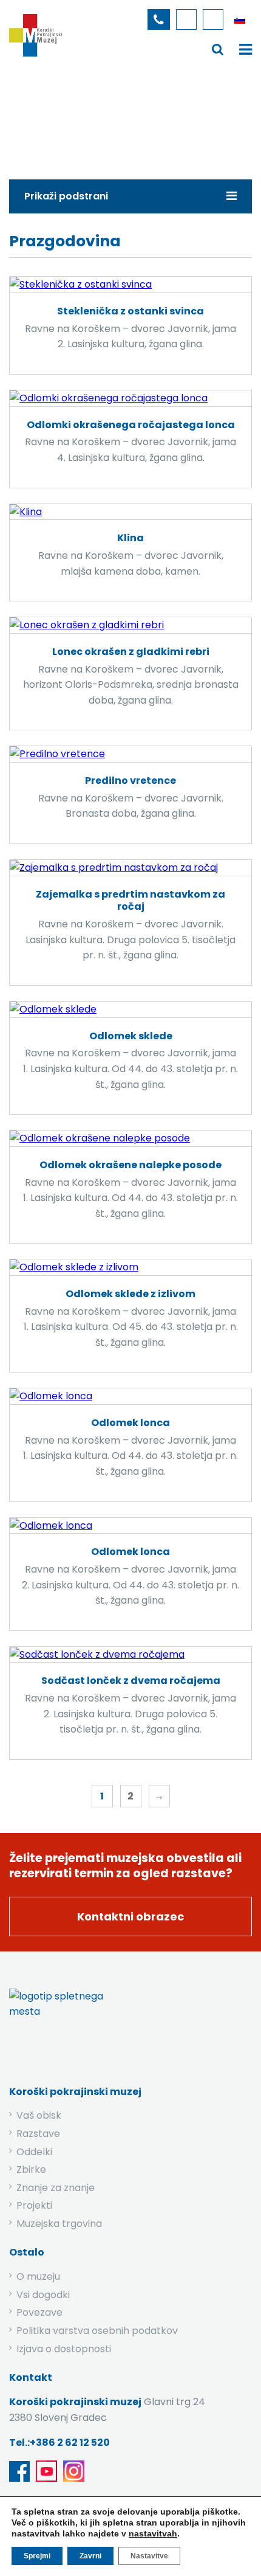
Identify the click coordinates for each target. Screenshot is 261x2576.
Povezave (39, 2312)
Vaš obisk (39, 2115)
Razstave (38, 2134)
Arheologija (137, 124)
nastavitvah (153, 2533)
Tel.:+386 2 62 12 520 (59, 2443)
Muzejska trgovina (59, 2224)
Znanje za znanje (56, 2188)
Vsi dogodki (43, 2295)
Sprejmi (37, 2556)
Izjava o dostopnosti (64, 2349)
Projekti (34, 2205)
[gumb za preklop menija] (218, 49)
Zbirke (80, 124)
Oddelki (34, 2152)
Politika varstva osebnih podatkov (97, 2331)
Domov (31, 124)
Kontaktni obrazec (130, 1916)
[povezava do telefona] (159, 19)
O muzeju (38, 2277)
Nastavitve (149, 2556)
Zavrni (90, 2556)
